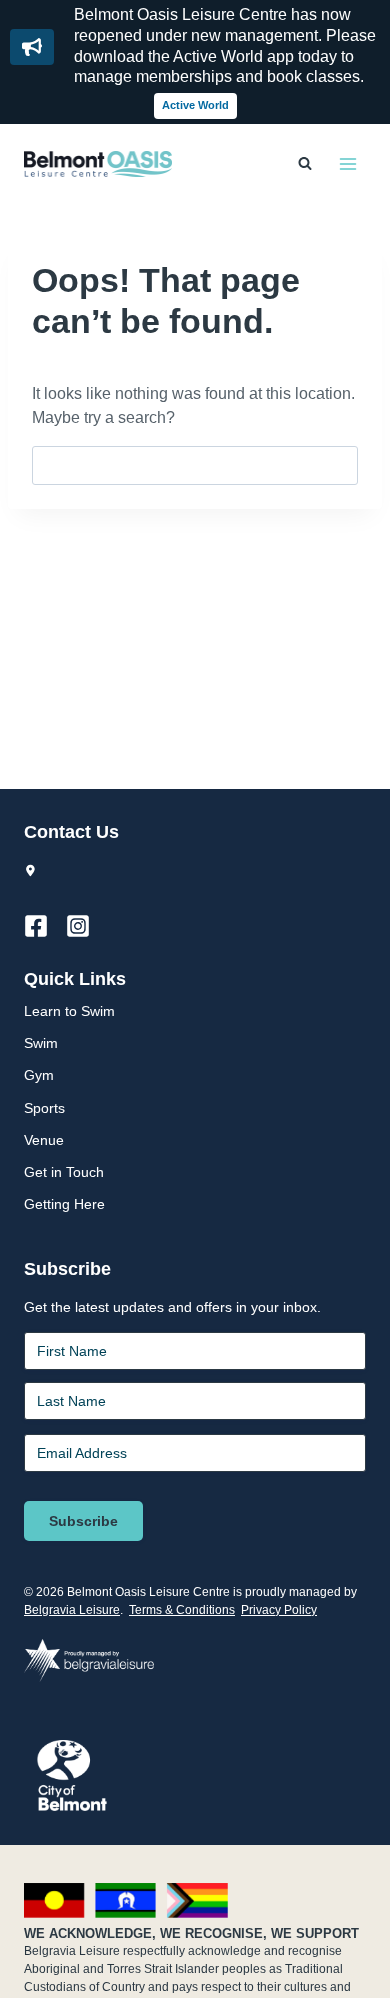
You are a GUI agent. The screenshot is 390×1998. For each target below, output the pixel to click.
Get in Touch (64, 1172)
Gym (39, 1075)
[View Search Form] (305, 164)
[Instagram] (87, 926)
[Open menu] (347, 163)
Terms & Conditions (182, 1610)
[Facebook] (45, 926)
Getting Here (64, 1204)
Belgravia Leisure (72, 1610)
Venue (44, 1140)
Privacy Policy (279, 1610)
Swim (41, 1043)
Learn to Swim (69, 1011)
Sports (44, 1108)
